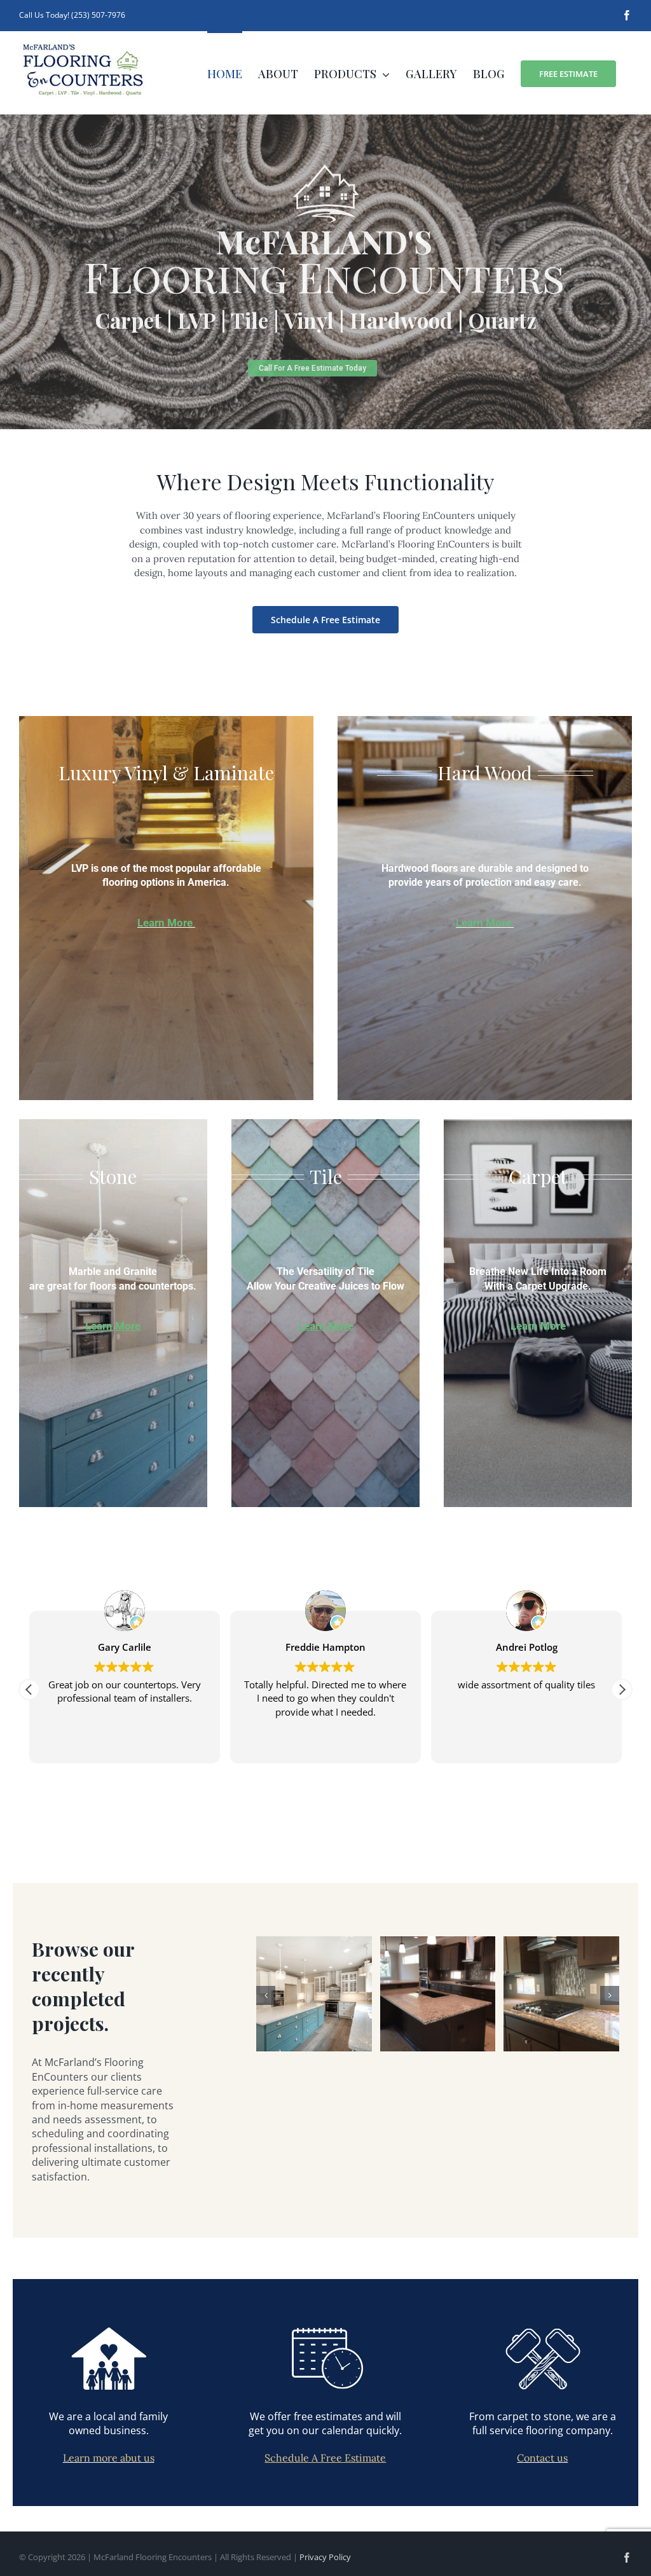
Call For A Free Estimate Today (312, 368)
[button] (622, 1690)
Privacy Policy (325, 2557)
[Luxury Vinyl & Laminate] (166, 908)
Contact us (542, 2458)
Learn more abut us (109, 2458)
